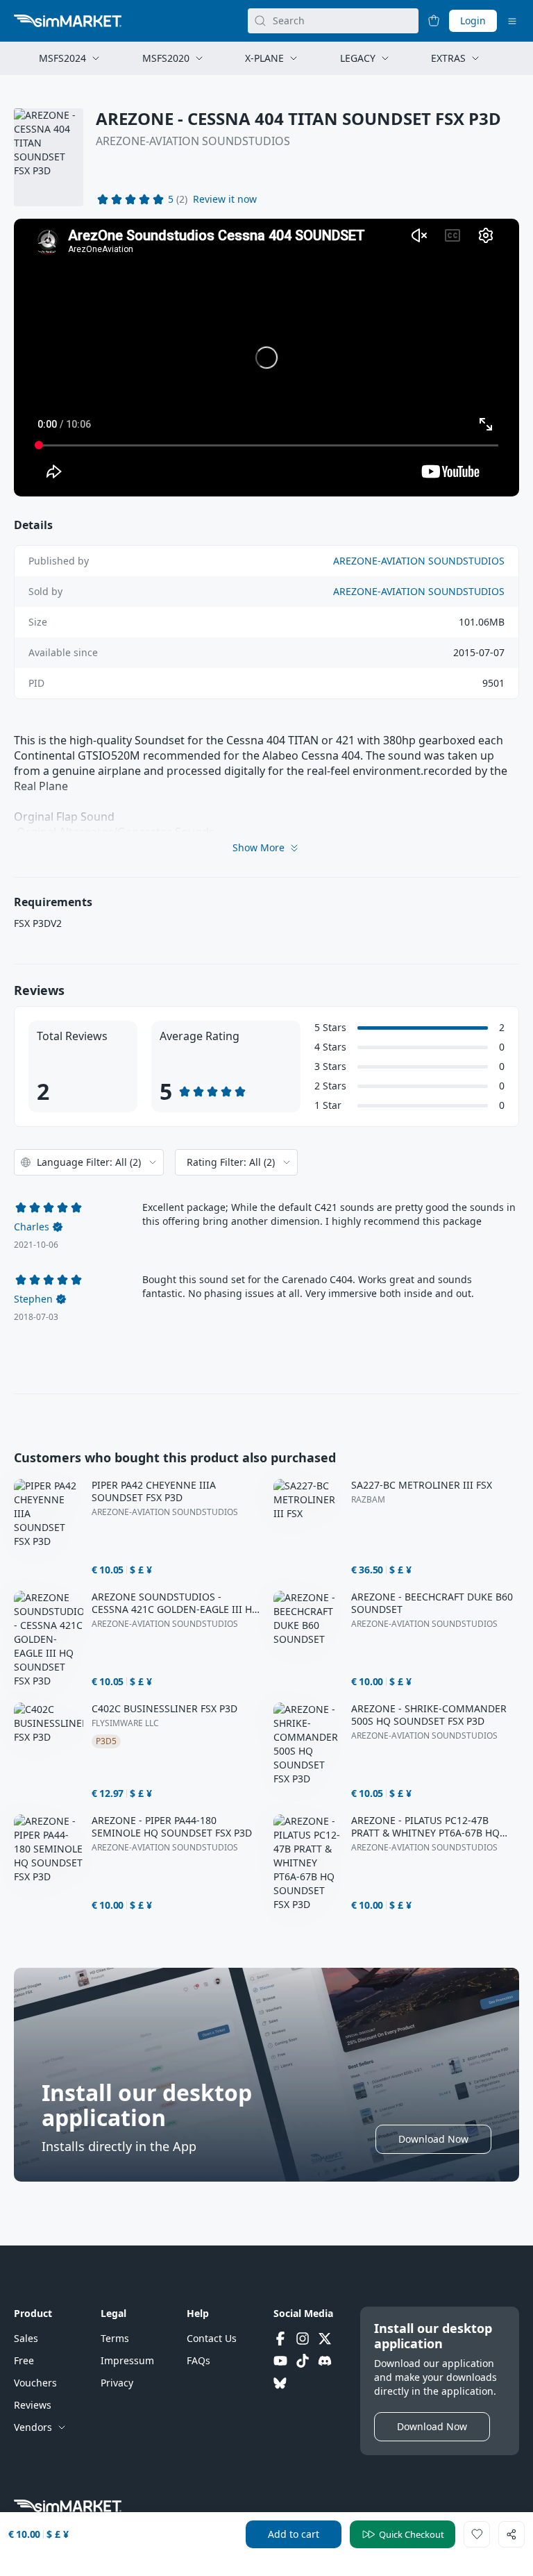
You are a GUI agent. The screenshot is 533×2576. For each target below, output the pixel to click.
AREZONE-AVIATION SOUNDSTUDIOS (193, 141)
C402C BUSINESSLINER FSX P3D (164, 1709)
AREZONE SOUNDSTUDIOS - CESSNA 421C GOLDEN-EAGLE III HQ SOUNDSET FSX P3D (176, 1603)
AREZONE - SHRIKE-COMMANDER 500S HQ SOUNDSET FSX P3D (429, 1715)
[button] (225, 199)
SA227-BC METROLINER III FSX (422, 1485)
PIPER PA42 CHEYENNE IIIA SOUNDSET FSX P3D (154, 1491)
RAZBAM (368, 1500)
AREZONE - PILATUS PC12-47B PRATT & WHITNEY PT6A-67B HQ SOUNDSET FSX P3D (425, 1827)
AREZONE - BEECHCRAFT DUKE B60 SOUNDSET (432, 1603)
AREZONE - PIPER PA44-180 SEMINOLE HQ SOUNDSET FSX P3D (172, 1827)
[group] (266, 358)
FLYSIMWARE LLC (125, 1723)
